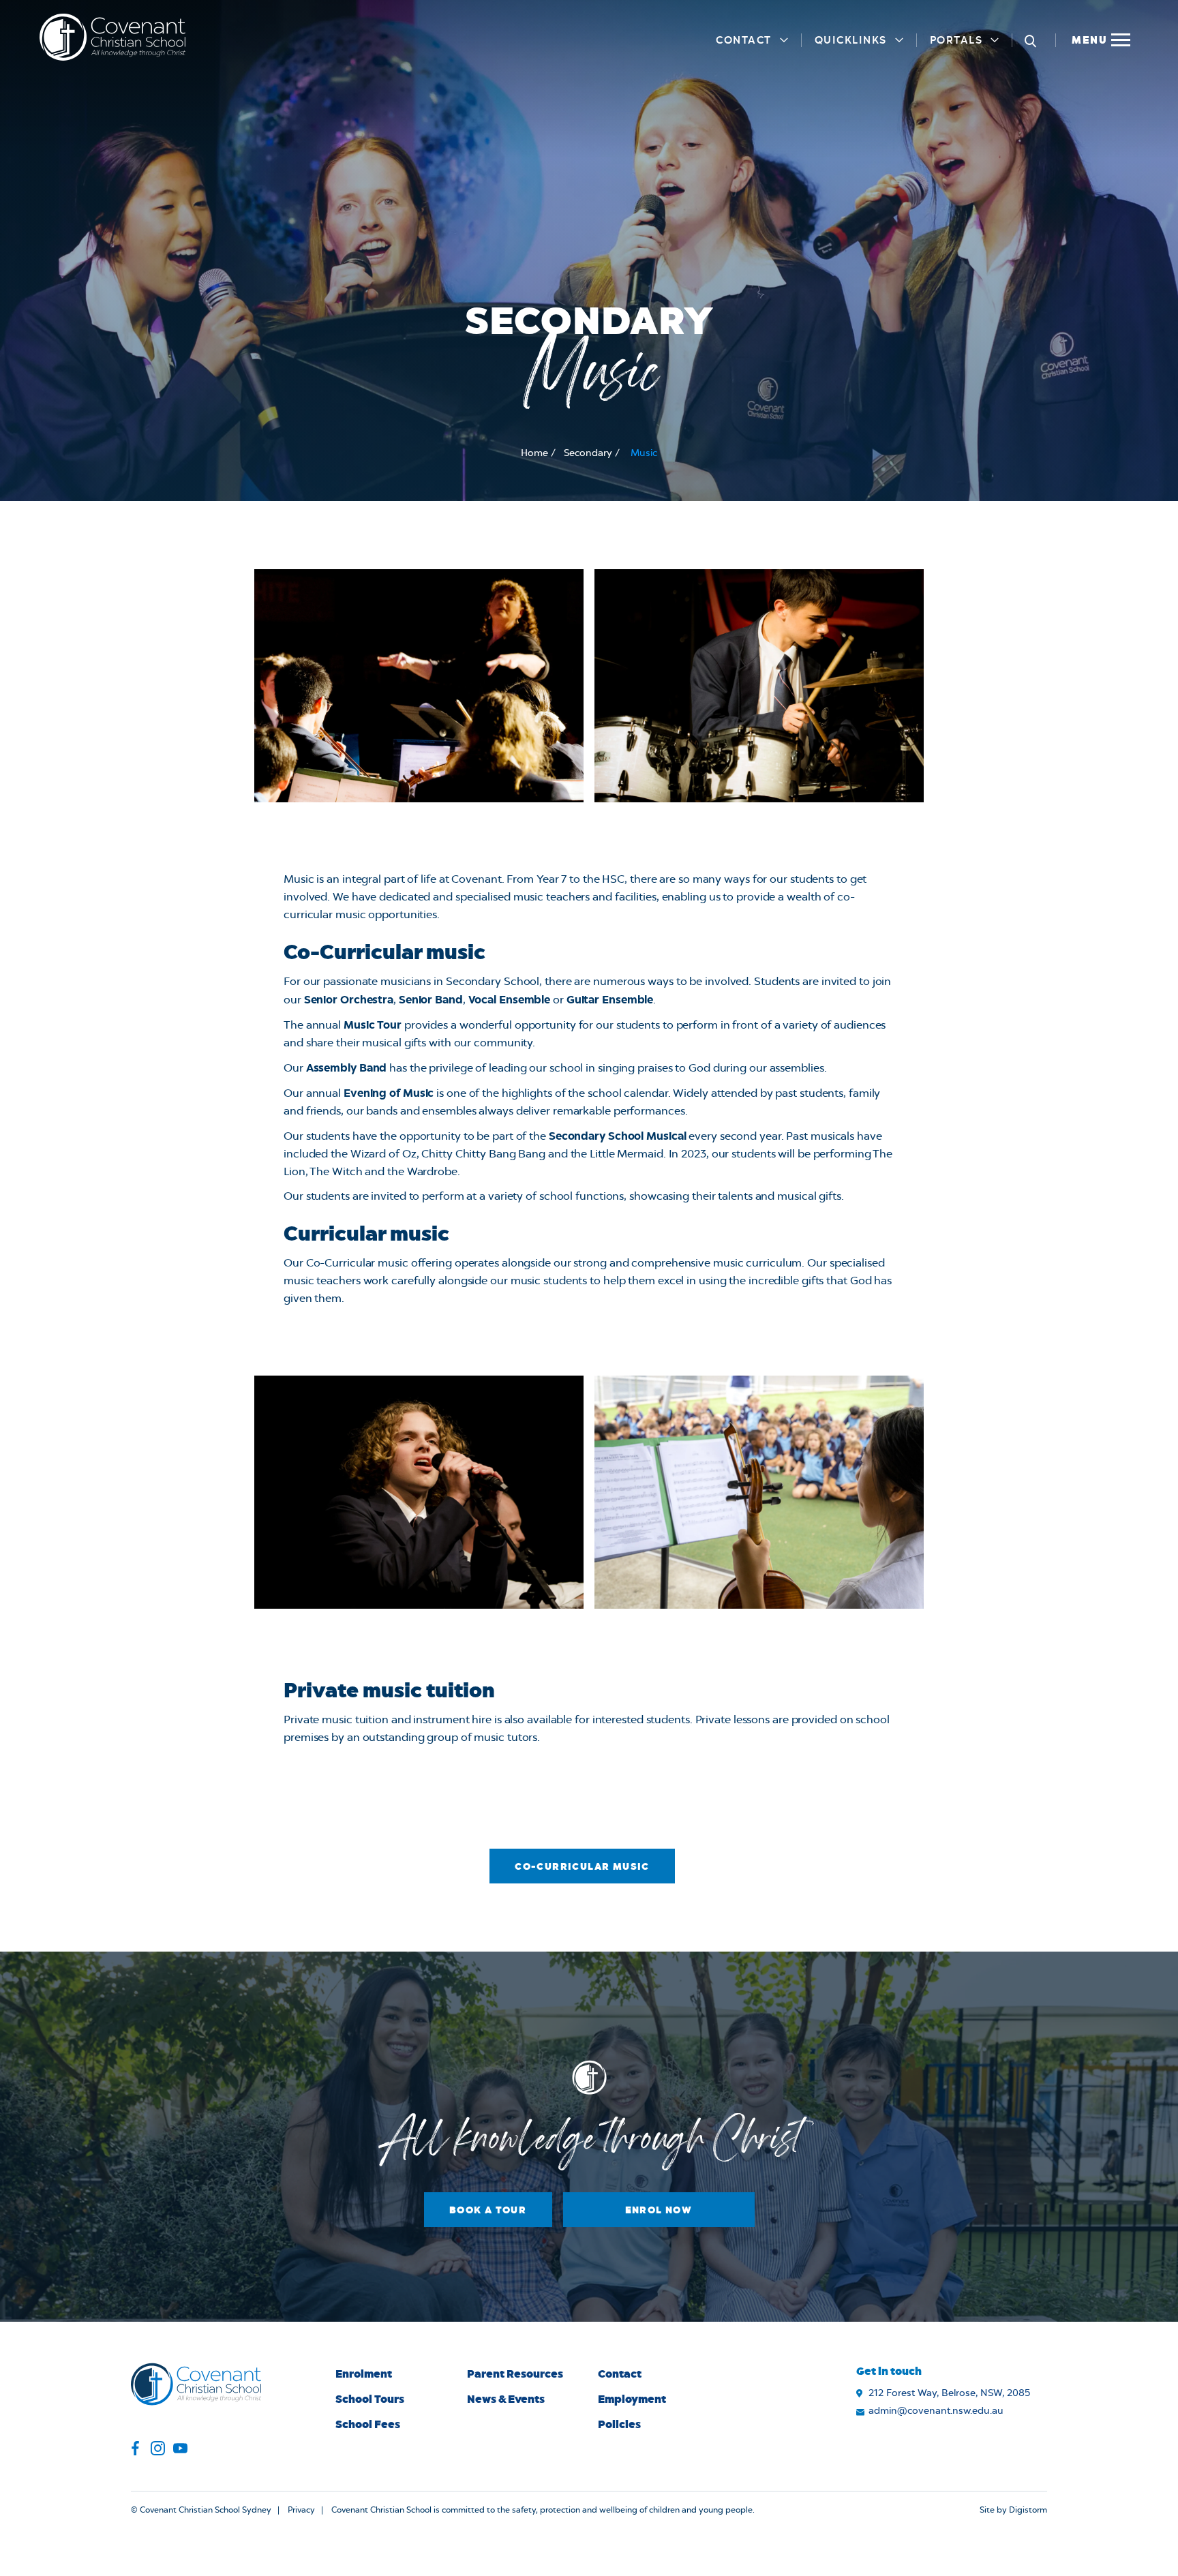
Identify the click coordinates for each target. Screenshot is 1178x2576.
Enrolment (364, 2373)
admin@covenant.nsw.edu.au (936, 2411)
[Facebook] (135, 2450)
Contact (744, 40)
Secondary (588, 453)
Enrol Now (659, 2210)
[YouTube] (180, 2450)
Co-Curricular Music (582, 1866)
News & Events (506, 2398)
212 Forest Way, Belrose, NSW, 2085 (949, 2393)
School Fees (368, 2424)
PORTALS (956, 40)
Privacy (301, 2510)
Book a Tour (488, 2210)
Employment (632, 2398)
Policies (619, 2424)
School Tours (370, 2398)
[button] (1100, 37)
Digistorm (1028, 2510)
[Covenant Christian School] (112, 37)
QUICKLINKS (851, 40)
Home (534, 453)
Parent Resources (515, 2373)
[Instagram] (158, 2450)
